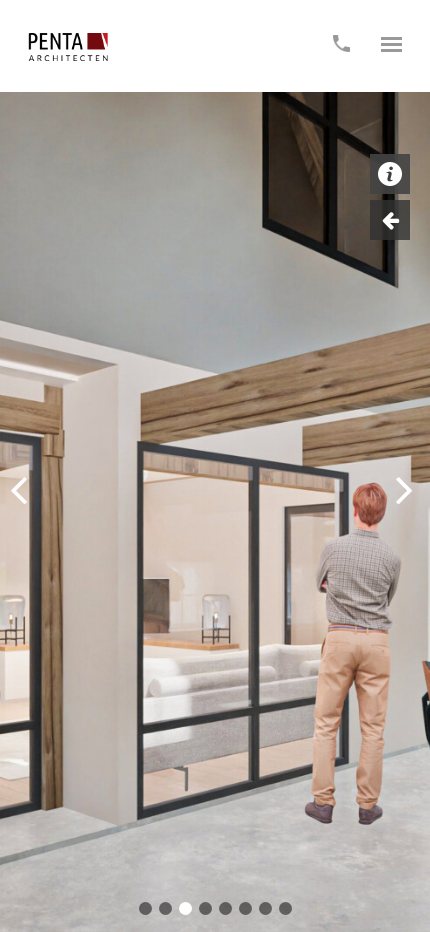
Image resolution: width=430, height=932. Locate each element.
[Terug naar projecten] (390, 220)
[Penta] (68, 47)
